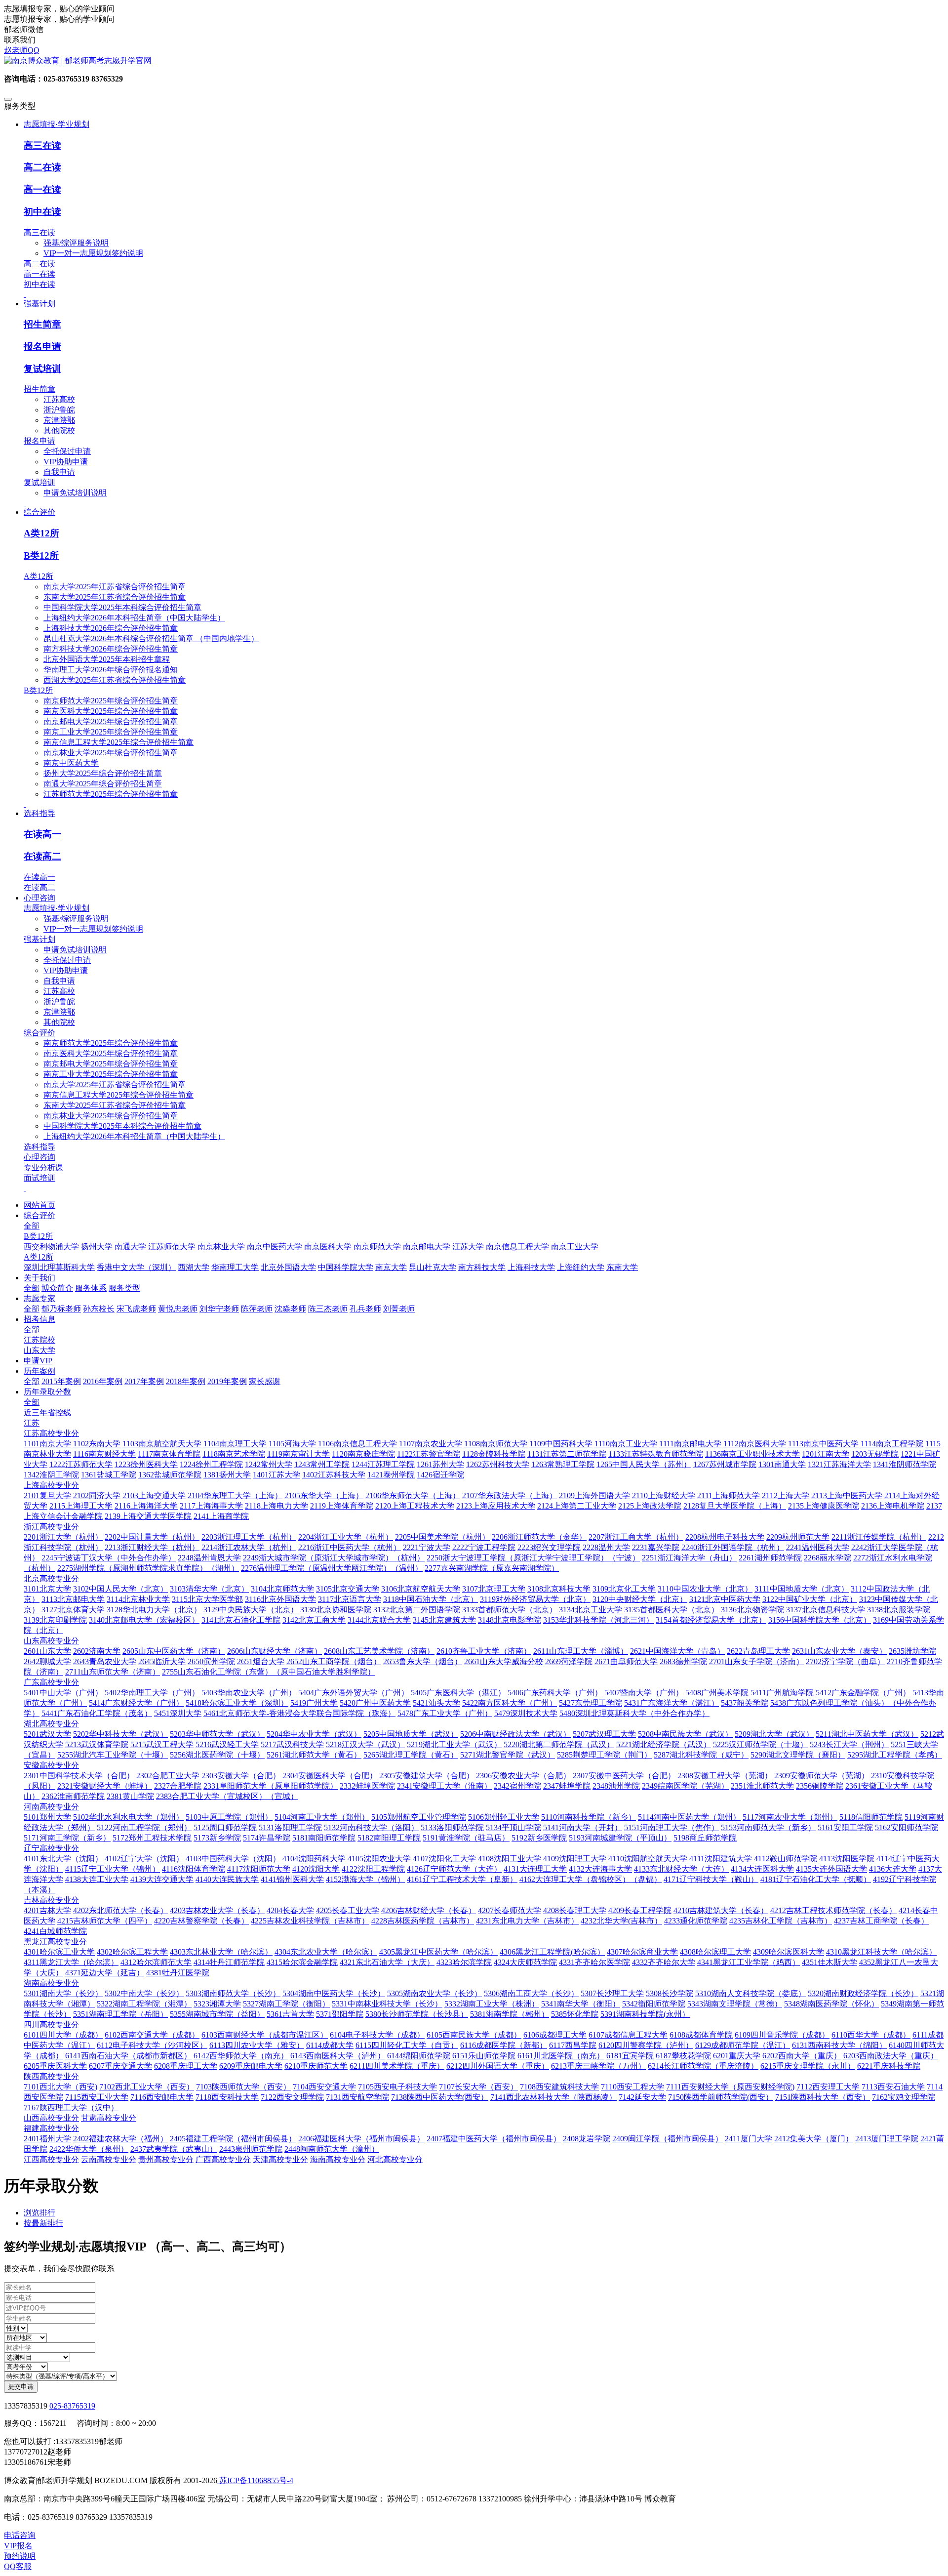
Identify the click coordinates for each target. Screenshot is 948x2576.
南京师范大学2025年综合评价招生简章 (111, 701)
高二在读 (42, 167)
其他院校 (59, 430)
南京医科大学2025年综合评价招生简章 (111, 711)
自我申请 (59, 472)
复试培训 (42, 369)
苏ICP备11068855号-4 (255, 2480)
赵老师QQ (22, 50)
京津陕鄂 (59, 420)
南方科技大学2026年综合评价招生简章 (111, 649)
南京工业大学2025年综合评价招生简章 (111, 732)
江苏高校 (59, 399)
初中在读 (42, 212)
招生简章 (42, 324)
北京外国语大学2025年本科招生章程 (107, 659)
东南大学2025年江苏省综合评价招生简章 (115, 597)
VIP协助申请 (66, 462)
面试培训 (39, 1178)
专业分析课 (43, 1167)
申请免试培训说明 (75, 493)
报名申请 (42, 347)
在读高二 (42, 856)
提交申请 (21, 2387)
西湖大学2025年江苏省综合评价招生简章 (115, 680)
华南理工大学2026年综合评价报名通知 (111, 670)
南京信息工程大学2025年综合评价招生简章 (118, 742)
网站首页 (39, 1205)
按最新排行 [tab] (43, 2223)
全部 (32, 1226)
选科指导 (39, 1147)
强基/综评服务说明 (76, 243)
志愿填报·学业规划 (57, 908)
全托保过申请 (67, 451)
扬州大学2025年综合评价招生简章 (103, 773)
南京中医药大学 (71, 763)
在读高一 (42, 834)
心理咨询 (39, 1157)
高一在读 (42, 189)
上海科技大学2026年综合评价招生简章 (111, 628)
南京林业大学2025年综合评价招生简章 (111, 753)
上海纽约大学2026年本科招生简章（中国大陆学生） (134, 618)
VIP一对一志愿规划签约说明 (93, 253)
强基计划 (39, 939)
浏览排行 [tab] (39, 2213)
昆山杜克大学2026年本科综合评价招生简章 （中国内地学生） (151, 638)
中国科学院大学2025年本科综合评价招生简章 (122, 607)
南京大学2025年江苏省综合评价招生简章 (115, 587)
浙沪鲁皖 (59, 410)
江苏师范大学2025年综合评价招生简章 (111, 794)
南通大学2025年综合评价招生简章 (103, 784)
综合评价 (39, 1033)
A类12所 (41, 533)
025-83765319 (72, 2406)
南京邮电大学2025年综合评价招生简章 (111, 721)
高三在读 (42, 145)
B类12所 (41, 555)
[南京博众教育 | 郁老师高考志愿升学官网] (474, 61)
